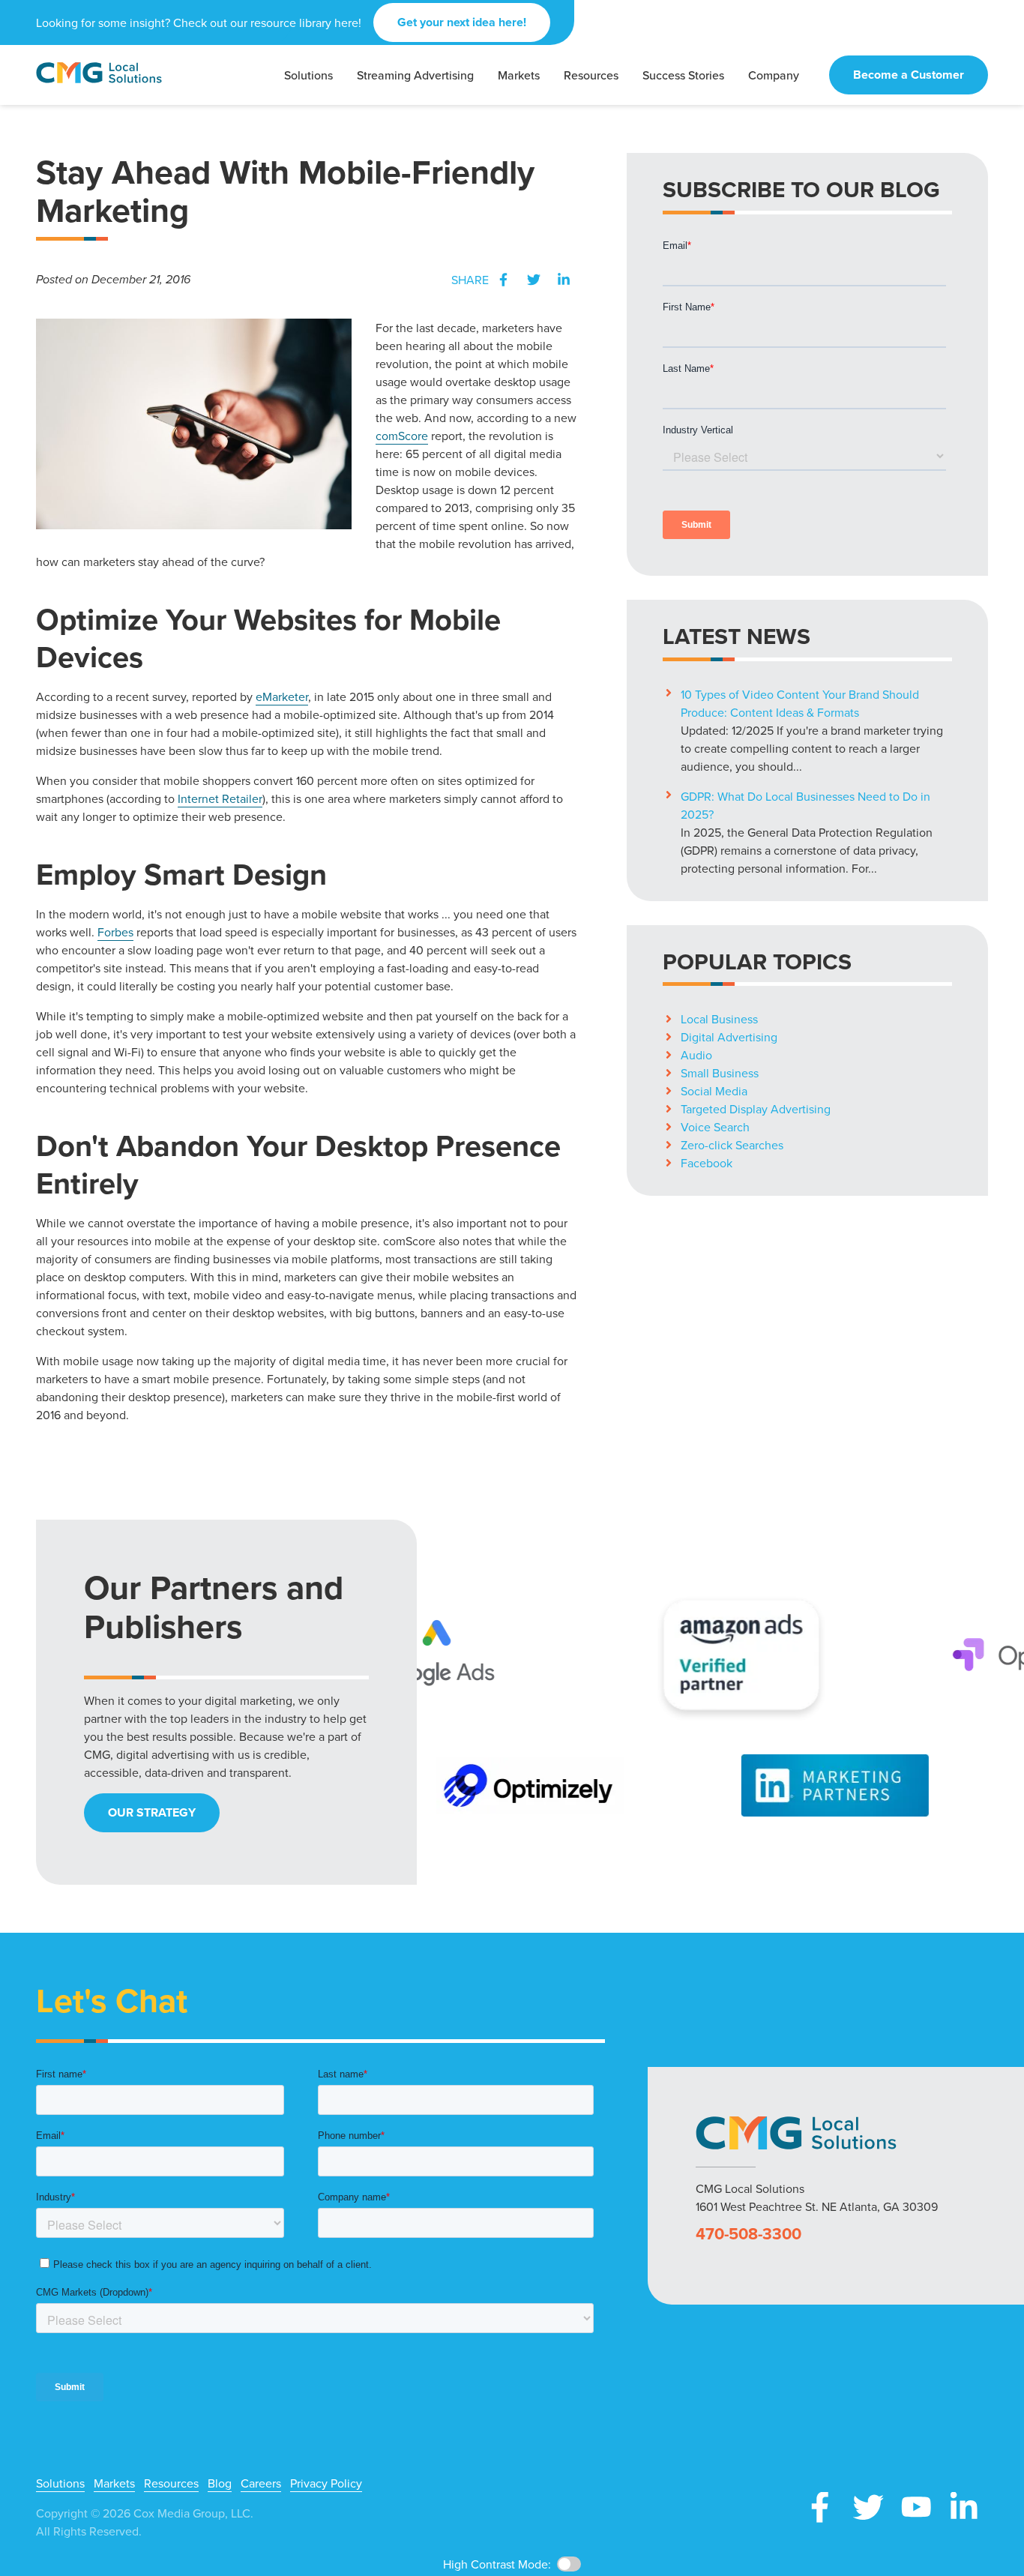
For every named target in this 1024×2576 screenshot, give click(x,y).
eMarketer (282, 696)
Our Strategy (152, 1812)
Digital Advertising (729, 1037)
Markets (114, 2483)
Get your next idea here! (462, 22)
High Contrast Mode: (497, 2564)
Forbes (115, 932)
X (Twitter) (868, 2507)
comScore (402, 436)
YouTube (916, 2507)
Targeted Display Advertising (756, 1109)
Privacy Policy (326, 2483)
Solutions (60, 2483)
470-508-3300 (749, 2234)
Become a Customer (909, 75)
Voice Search (715, 1127)
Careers (261, 2483)
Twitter (534, 280)
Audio (696, 1055)
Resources (171, 2483)
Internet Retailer (220, 798)
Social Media (714, 1091)
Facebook (504, 280)
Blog (220, 2483)
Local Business (719, 1019)
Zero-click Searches (732, 1145)
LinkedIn (564, 280)
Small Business (720, 1073)
